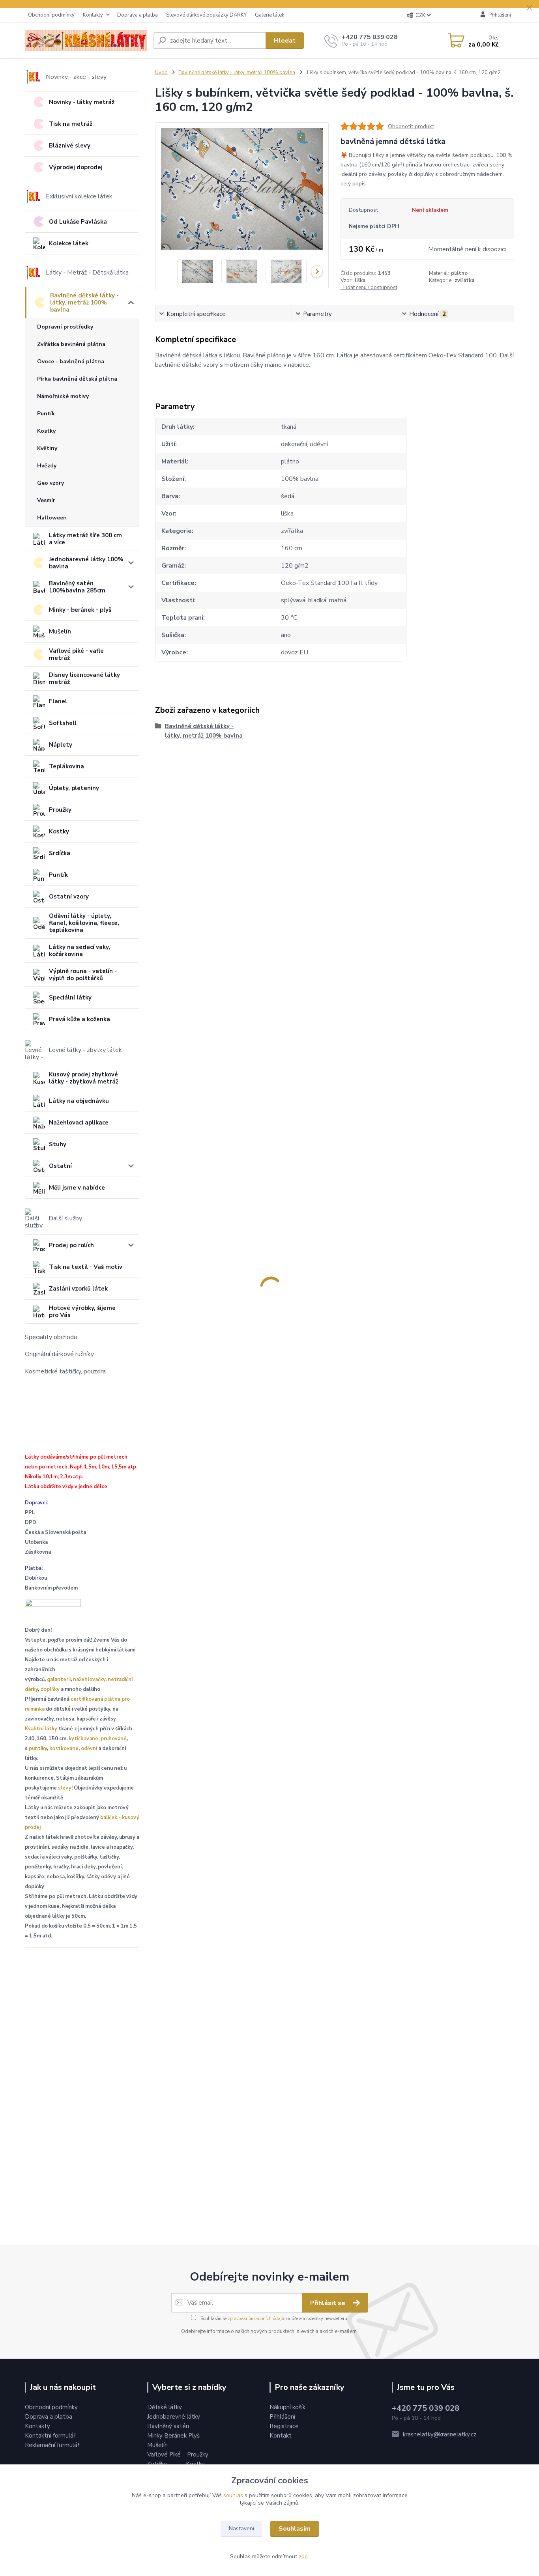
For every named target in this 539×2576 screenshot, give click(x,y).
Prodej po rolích (71, 1245)
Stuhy (58, 1144)
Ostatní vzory (69, 897)
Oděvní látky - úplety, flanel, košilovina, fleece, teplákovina (84, 923)
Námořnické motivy (63, 396)
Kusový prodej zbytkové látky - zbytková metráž (84, 1078)
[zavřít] (529, 8)
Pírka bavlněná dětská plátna (77, 379)
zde (303, 2556)
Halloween (52, 518)
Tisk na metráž (71, 124)
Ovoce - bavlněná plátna (71, 361)
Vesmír (46, 500)
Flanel (58, 701)
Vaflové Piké (165, 2455)
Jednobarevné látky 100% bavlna (86, 563)
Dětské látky (165, 2407)
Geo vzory (51, 483)
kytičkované (83, 1739)
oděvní (89, 1748)
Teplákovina (66, 766)
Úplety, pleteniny (74, 788)
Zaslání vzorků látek (78, 1289)
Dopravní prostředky (65, 327)
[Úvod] (86, 41)
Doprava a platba (138, 15)
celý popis (353, 184)
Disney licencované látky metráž (84, 678)
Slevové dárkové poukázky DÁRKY (206, 15)
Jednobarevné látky (174, 2417)
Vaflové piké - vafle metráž (76, 654)
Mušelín (60, 631)
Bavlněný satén (168, 2426)
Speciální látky (70, 998)
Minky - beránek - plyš (80, 610)
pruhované (114, 1739)
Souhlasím (295, 2529)
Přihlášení (282, 2417)
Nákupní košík (287, 2407)
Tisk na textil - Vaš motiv (86, 1267)
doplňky (50, 1689)
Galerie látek (269, 15)
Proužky (60, 810)
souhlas (233, 2495)
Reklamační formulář (52, 2445)
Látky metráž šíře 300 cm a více (85, 539)
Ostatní (60, 1166)
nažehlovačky (89, 1679)
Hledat (285, 41)
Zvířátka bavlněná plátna (71, 344)
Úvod (161, 73)
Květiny (47, 448)
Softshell (63, 723)
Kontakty (93, 15)
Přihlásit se (328, 2303)
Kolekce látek (69, 243)
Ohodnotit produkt (411, 126)
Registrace (284, 2426)
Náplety (61, 745)
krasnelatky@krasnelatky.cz (440, 2434)
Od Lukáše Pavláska (78, 222)
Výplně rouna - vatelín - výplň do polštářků (83, 975)
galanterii (59, 1679)
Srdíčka (60, 853)
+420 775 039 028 (370, 37)
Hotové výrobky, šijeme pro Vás (82, 1311)
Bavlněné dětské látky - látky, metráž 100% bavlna (84, 303)
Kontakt (281, 2436)
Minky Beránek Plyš (174, 2436)
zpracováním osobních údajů (256, 2319)
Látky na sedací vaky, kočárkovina (80, 951)
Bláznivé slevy (70, 146)
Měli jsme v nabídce (77, 1188)
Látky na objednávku (79, 1101)
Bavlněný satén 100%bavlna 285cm (77, 587)
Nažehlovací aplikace (79, 1123)
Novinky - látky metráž (82, 102)
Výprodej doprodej (76, 167)
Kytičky (158, 2464)
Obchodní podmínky (51, 15)
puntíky (38, 1748)
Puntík (46, 414)
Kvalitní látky (41, 1729)
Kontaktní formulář (50, 2436)
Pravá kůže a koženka (80, 1019)
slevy (65, 1788)
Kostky (46, 431)
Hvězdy (47, 466)
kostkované (64, 1748)
